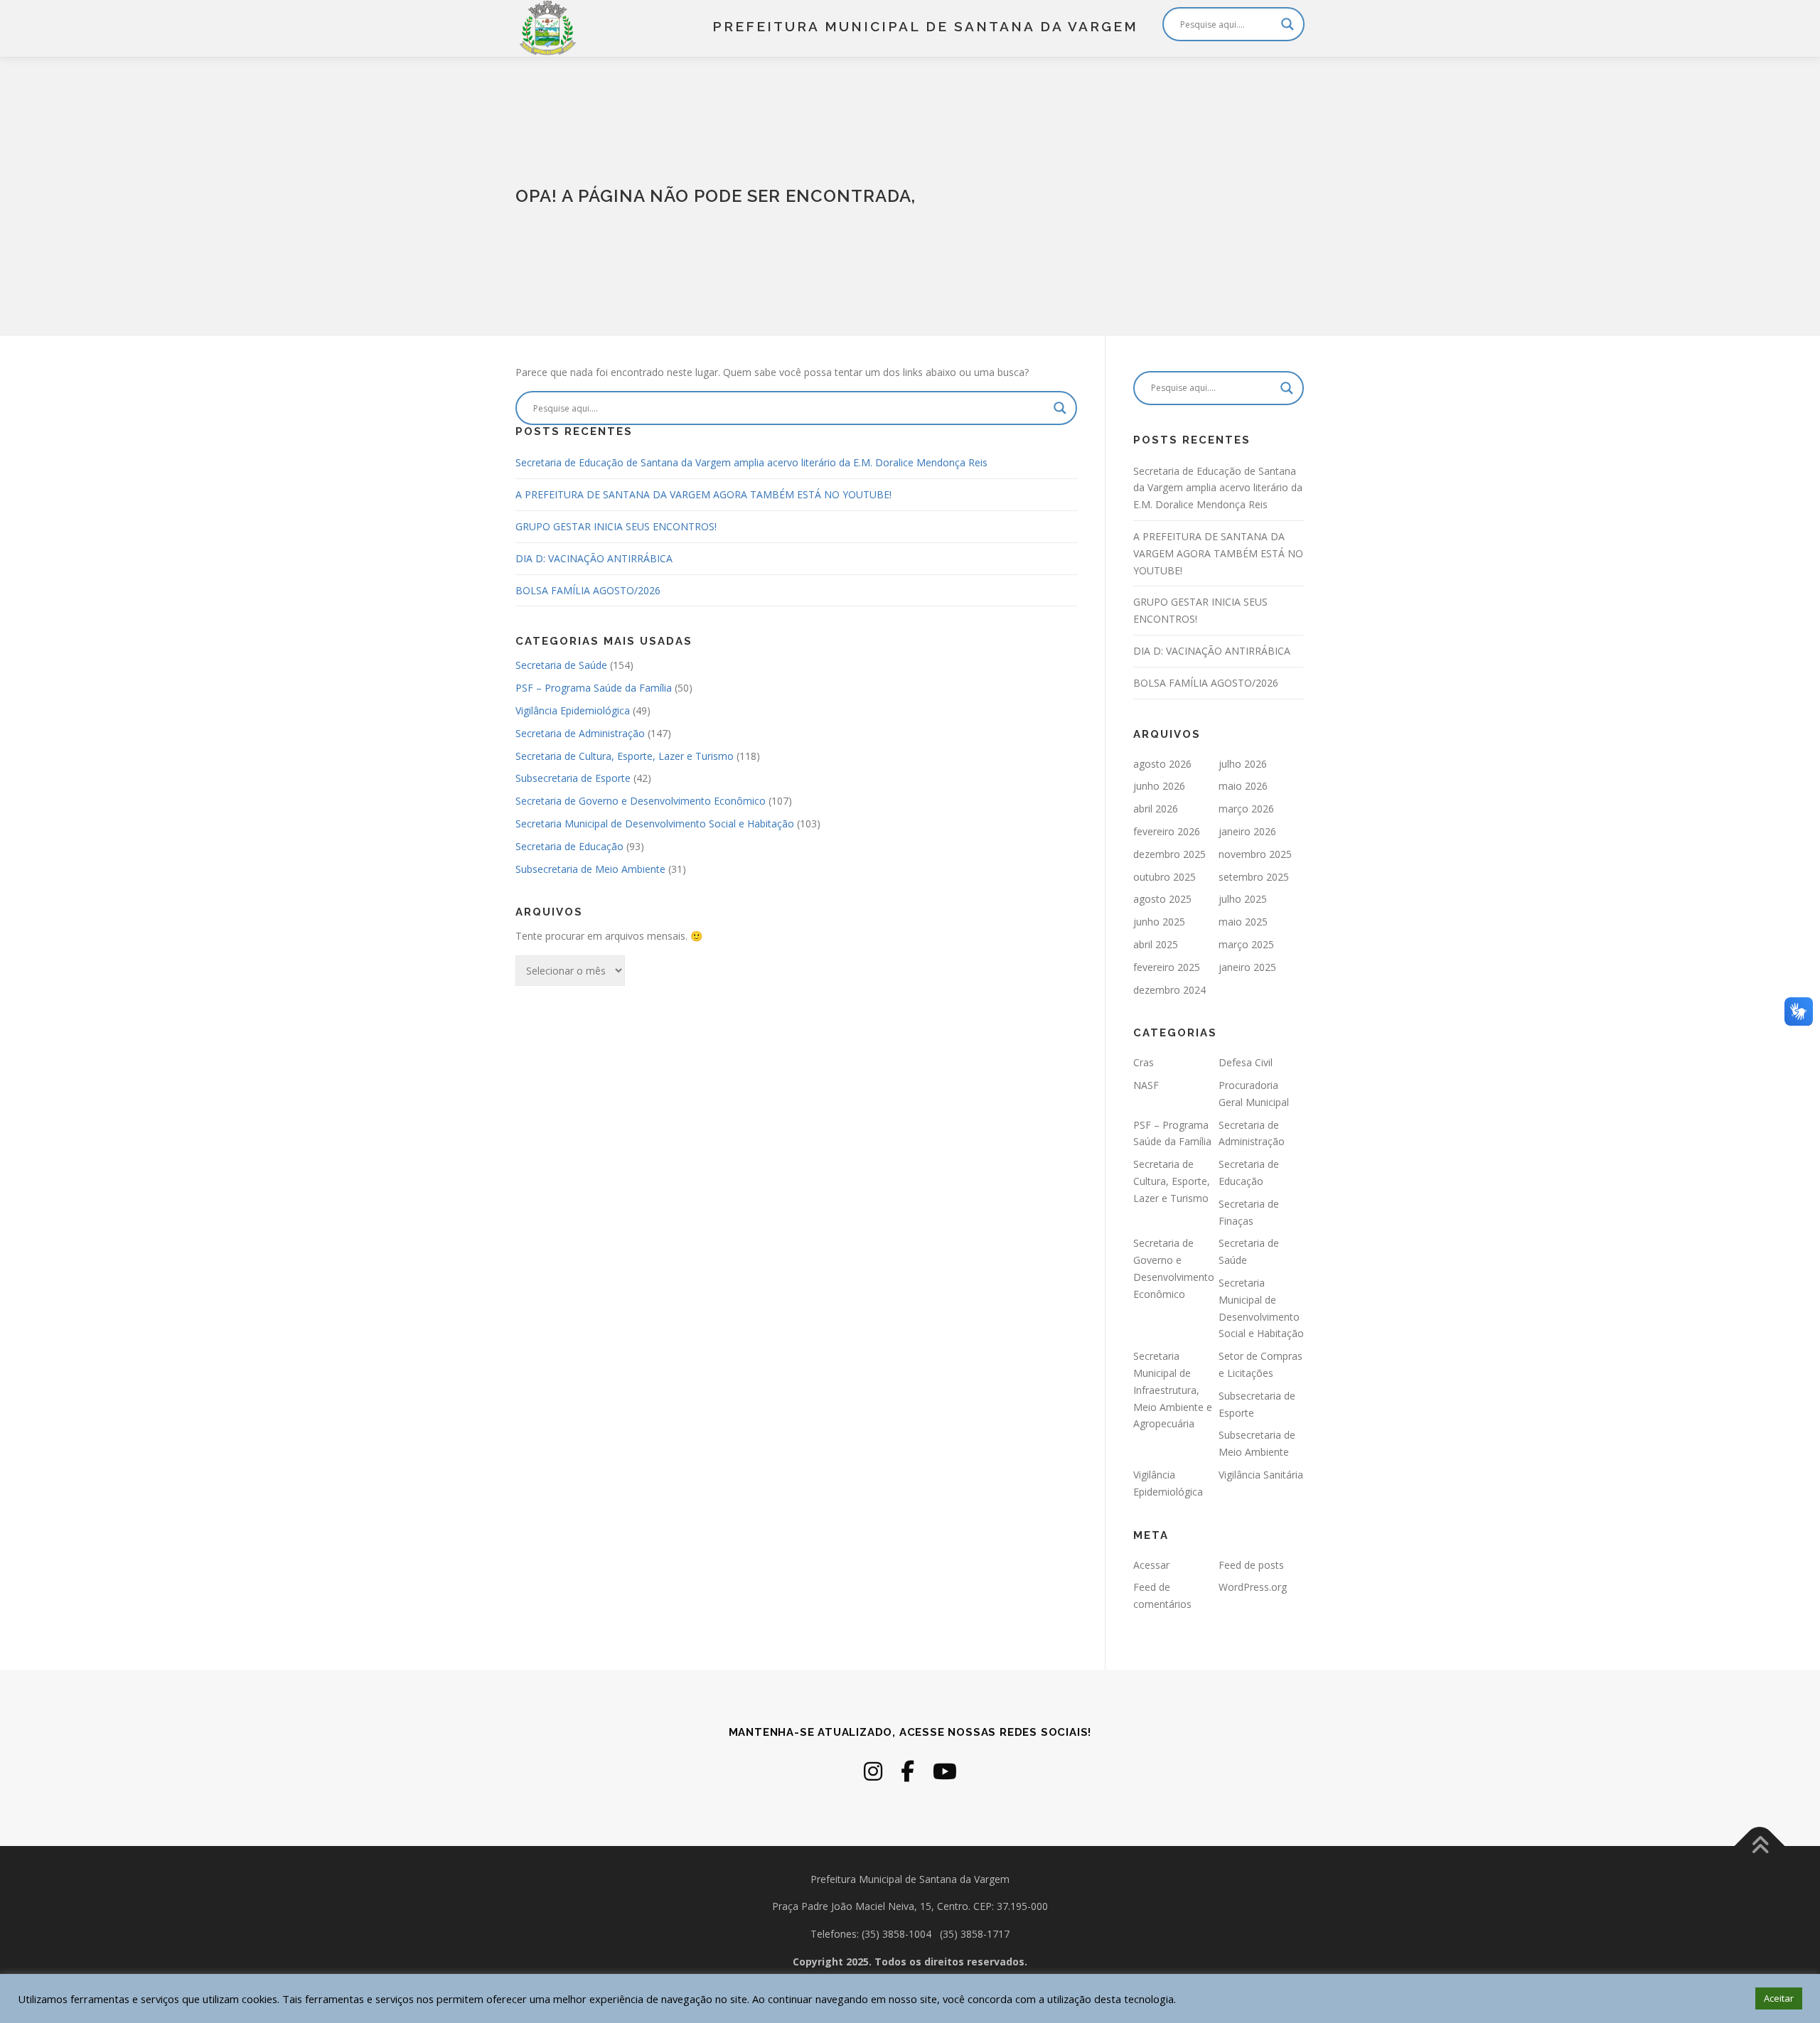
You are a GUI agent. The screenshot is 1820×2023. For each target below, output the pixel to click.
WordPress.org (1253, 1587)
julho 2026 (1243, 764)
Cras (1144, 1062)
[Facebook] (908, 1771)
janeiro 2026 (1247, 831)
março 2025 (1246, 944)
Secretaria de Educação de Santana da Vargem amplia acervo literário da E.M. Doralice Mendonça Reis (751, 462)
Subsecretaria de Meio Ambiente (590, 869)
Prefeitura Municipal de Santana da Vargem (925, 26)
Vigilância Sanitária (1261, 1475)
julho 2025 (1243, 899)
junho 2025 (1159, 922)
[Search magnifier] (1288, 24)
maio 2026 (1243, 786)
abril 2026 (1156, 809)
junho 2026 (1159, 786)
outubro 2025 (1165, 877)
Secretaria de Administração (580, 733)
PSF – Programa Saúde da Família (594, 688)
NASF (1146, 1085)
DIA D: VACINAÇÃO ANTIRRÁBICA (594, 558)
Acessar (1151, 1565)
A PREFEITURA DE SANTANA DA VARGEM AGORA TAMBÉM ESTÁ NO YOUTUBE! (703, 494)
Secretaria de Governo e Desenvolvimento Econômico (641, 801)
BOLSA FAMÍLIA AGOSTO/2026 (588, 590)
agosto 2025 (1162, 899)
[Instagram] (873, 1771)
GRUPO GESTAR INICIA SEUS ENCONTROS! (616, 526)
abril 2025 (1156, 944)
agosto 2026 (1162, 764)
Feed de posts (1251, 1565)
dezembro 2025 (1169, 854)
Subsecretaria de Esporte (573, 778)
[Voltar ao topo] (1760, 1846)
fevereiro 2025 (1167, 967)
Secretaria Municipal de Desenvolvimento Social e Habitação (655, 823)
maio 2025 (1243, 922)
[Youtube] (945, 1771)
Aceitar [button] (1779, 1998)
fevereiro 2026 (1167, 831)
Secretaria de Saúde (561, 665)
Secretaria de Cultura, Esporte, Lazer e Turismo (625, 756)
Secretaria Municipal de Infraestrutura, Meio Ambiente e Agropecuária (1173, 1390)
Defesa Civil (1246, 1062)
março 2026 (1246, 809)
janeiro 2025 (1247, 967)
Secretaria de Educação (569, 846)
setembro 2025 (1254, 877)
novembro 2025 (1255, 854)
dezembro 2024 (1169, 990)
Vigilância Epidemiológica (573, 710)
